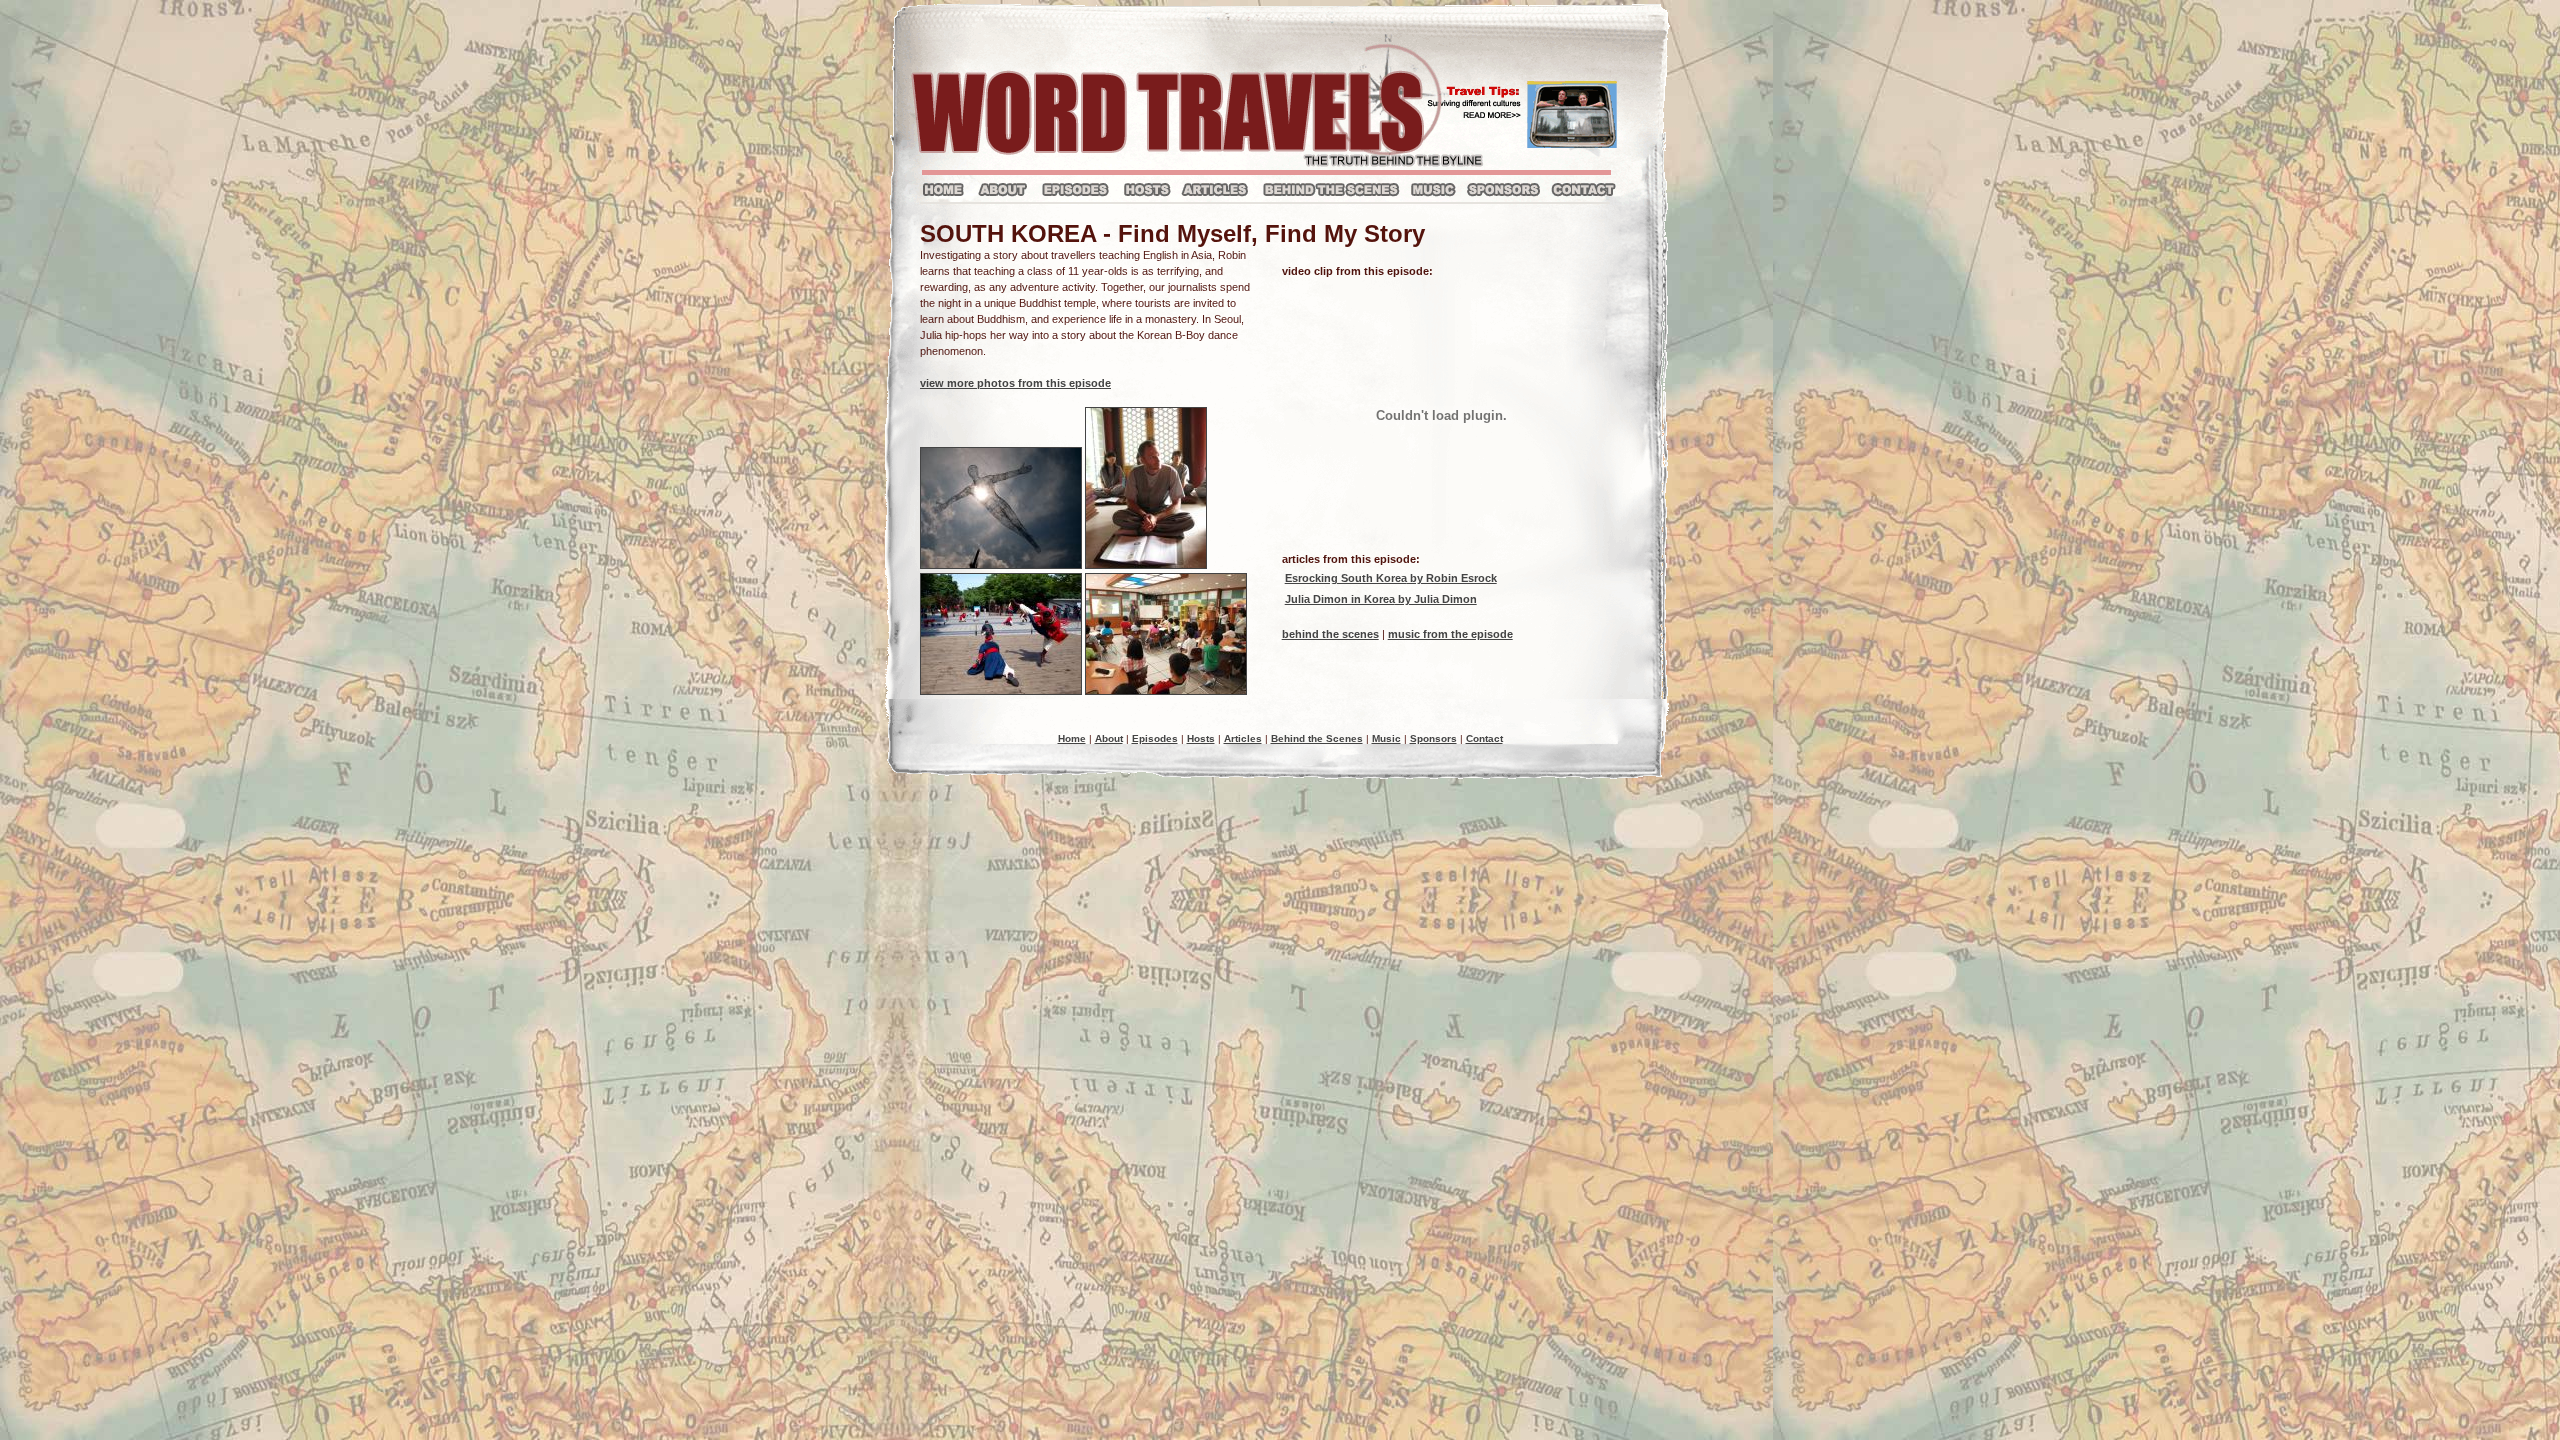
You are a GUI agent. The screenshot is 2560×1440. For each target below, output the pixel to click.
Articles (1243, 738)
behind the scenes (1330, 634)
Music (1386, 738)
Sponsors (1433, 738)
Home (1072, 738)
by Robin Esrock (1391, 578)
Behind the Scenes (1317, 738)
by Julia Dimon (1381, 599)
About (1109, 738)
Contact (1484, 738)
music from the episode (1450, 634)
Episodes (1155, 738)
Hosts (1201, 738)
